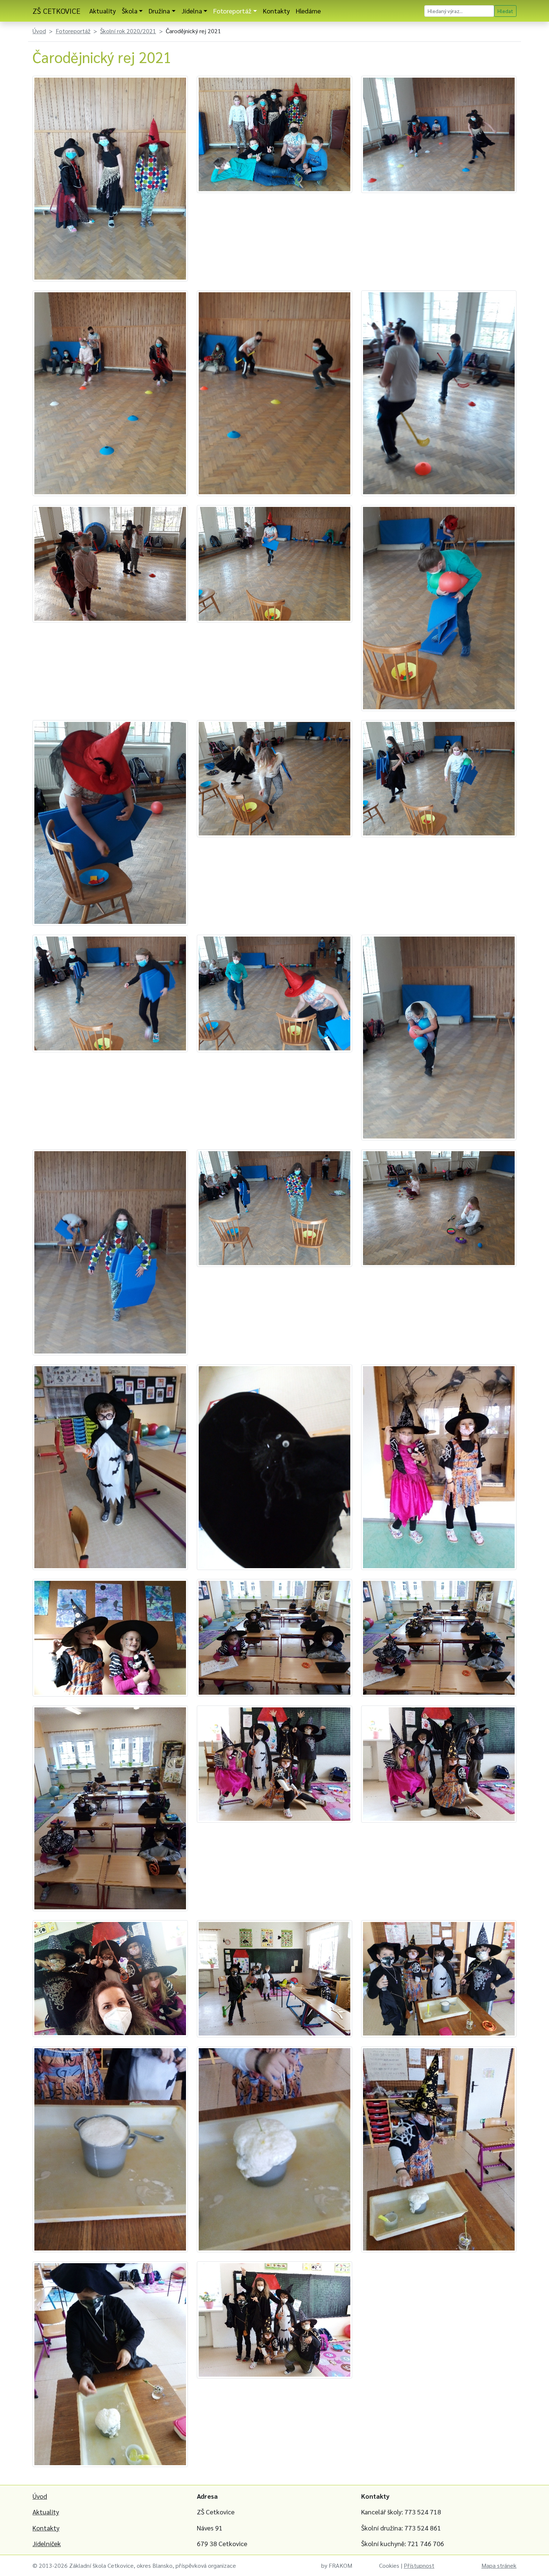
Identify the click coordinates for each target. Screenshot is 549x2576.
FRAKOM (340, 2565)
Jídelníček (47, 2543)
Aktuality (103, 11)
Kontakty (276, 11)
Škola (130, 11)
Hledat (505, 11)
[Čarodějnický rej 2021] (110, 177)
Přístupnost (419, 2565)
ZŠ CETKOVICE (56, 11)
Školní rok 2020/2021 (128, 31)
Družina (159, 11)
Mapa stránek (499, 2565)
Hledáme (308, 11)
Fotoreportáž (232, 11)
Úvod (39, 31)
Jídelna (192, 11)
